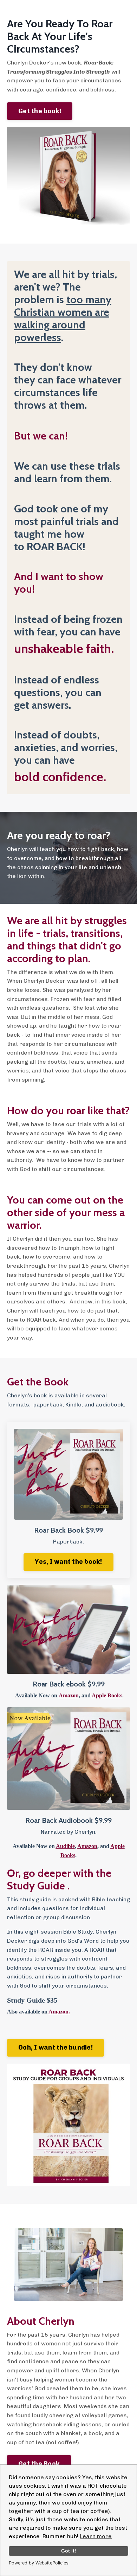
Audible (65, 1846)
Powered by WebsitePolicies (39, 2563)
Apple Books (107, 1695)
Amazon (69, 1695)
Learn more (96, 2536)
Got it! (69, 2551)
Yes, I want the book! (68, 1562)
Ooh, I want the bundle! (56, 2047)
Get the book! (40, 111)
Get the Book (39, 2464)
